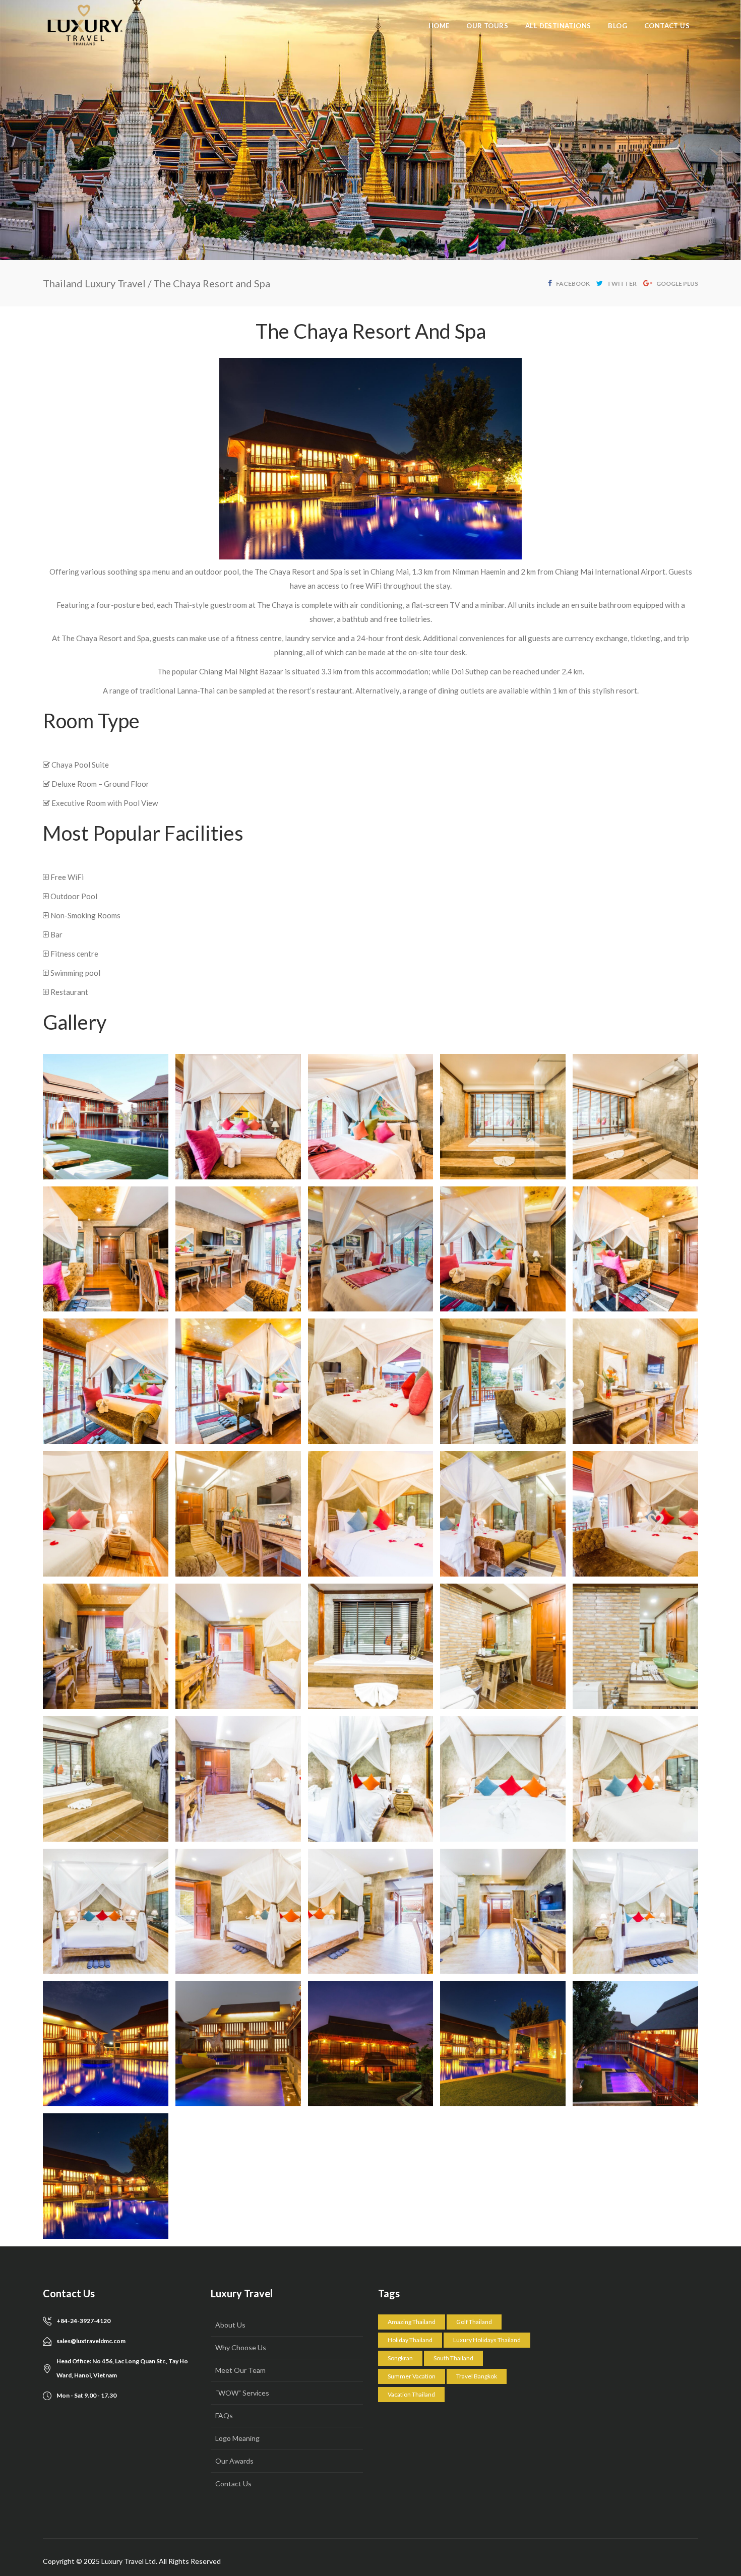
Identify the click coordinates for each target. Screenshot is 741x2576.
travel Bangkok (477, 2376)
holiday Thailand (410, 2340)
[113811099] (503, 1514)
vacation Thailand (411, 2394)
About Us (230, 2325)
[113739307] (106, 1779)
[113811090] (371, 1381)
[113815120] (371, 1249)
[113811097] (371, 1514)
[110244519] (503, 2044)
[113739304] (503, 1646)
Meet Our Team (240, 2370)
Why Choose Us (241, 2347)
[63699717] (106, 1117)
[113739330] (503, 1911)
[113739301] (371, 1646)
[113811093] (635, 1381)
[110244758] (106, 2176)
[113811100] (635, 1514)
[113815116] (635, 1117)
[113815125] (635, 1249)
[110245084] (371, 2044)
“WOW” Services (242, 2393)
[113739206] (635, 1911)
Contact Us (233, 2484)
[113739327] (238, 1911)
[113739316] (371, 1779)
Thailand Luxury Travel (94, 283)
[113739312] (238, 1779)
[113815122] (503, 1249)
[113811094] (106, 1514)
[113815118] (106, 1249)
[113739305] (635, 1646)
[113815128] (106, 1381)
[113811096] (238, 1514)
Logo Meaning (237, 2438)
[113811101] (106, 1646)
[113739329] (371, 1911)
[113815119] (238, 1249)
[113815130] (238, 1381)
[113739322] (503, 1779)
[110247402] (238, 2044)
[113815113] (238, 1117)
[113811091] (503, 1381)
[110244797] (106, 2044)
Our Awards (234, 2461)
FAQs (224, 2415)
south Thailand (453, 2358)
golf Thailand (474, 2322)
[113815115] (503, 1117)
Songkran (400, 2358)
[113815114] (371, 1117)
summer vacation (412, 2376)
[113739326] (106, 1911)
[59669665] (635, 2044)
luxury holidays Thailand (487, 2340)
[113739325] (635, 1779)
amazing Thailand (412, 2322)
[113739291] (238, 1646)
